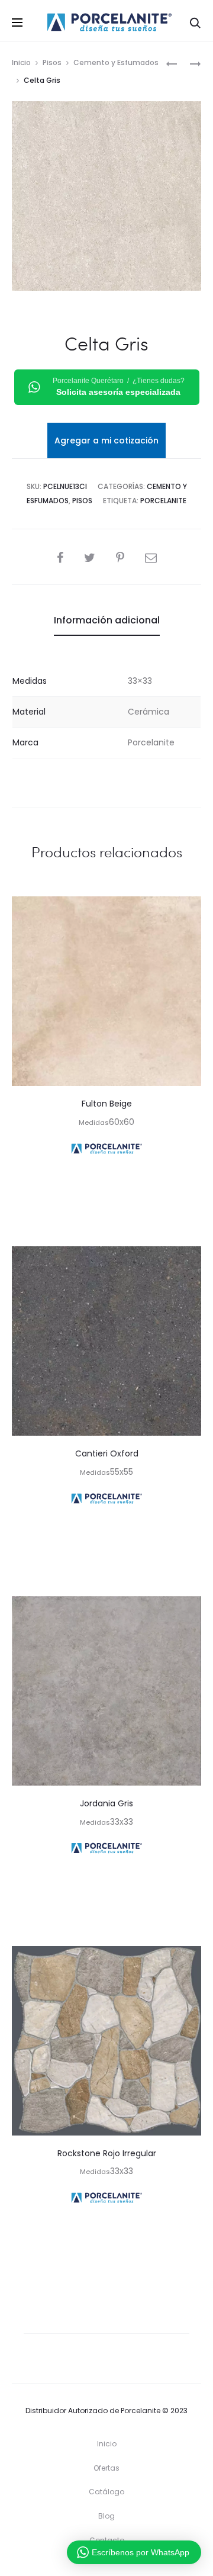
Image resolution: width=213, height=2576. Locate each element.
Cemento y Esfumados (116, 62)
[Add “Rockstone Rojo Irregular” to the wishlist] (186, 1961)
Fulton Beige (107, 1104)
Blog (106, 2516)
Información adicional (107, 620)
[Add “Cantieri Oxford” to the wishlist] (186, 1261)
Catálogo (106, 2492)
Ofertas (106, 2468)
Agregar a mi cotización (106, 440)
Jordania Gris (106, 1803)
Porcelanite (163, 501)
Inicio (21, 62)
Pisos (52, 62)
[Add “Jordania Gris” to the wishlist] (186, 1611)
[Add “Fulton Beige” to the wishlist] (186, 911)
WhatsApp (106, 1217)
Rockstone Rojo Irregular (107, 2153)
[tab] (107, 620)
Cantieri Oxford (107, 1453)
